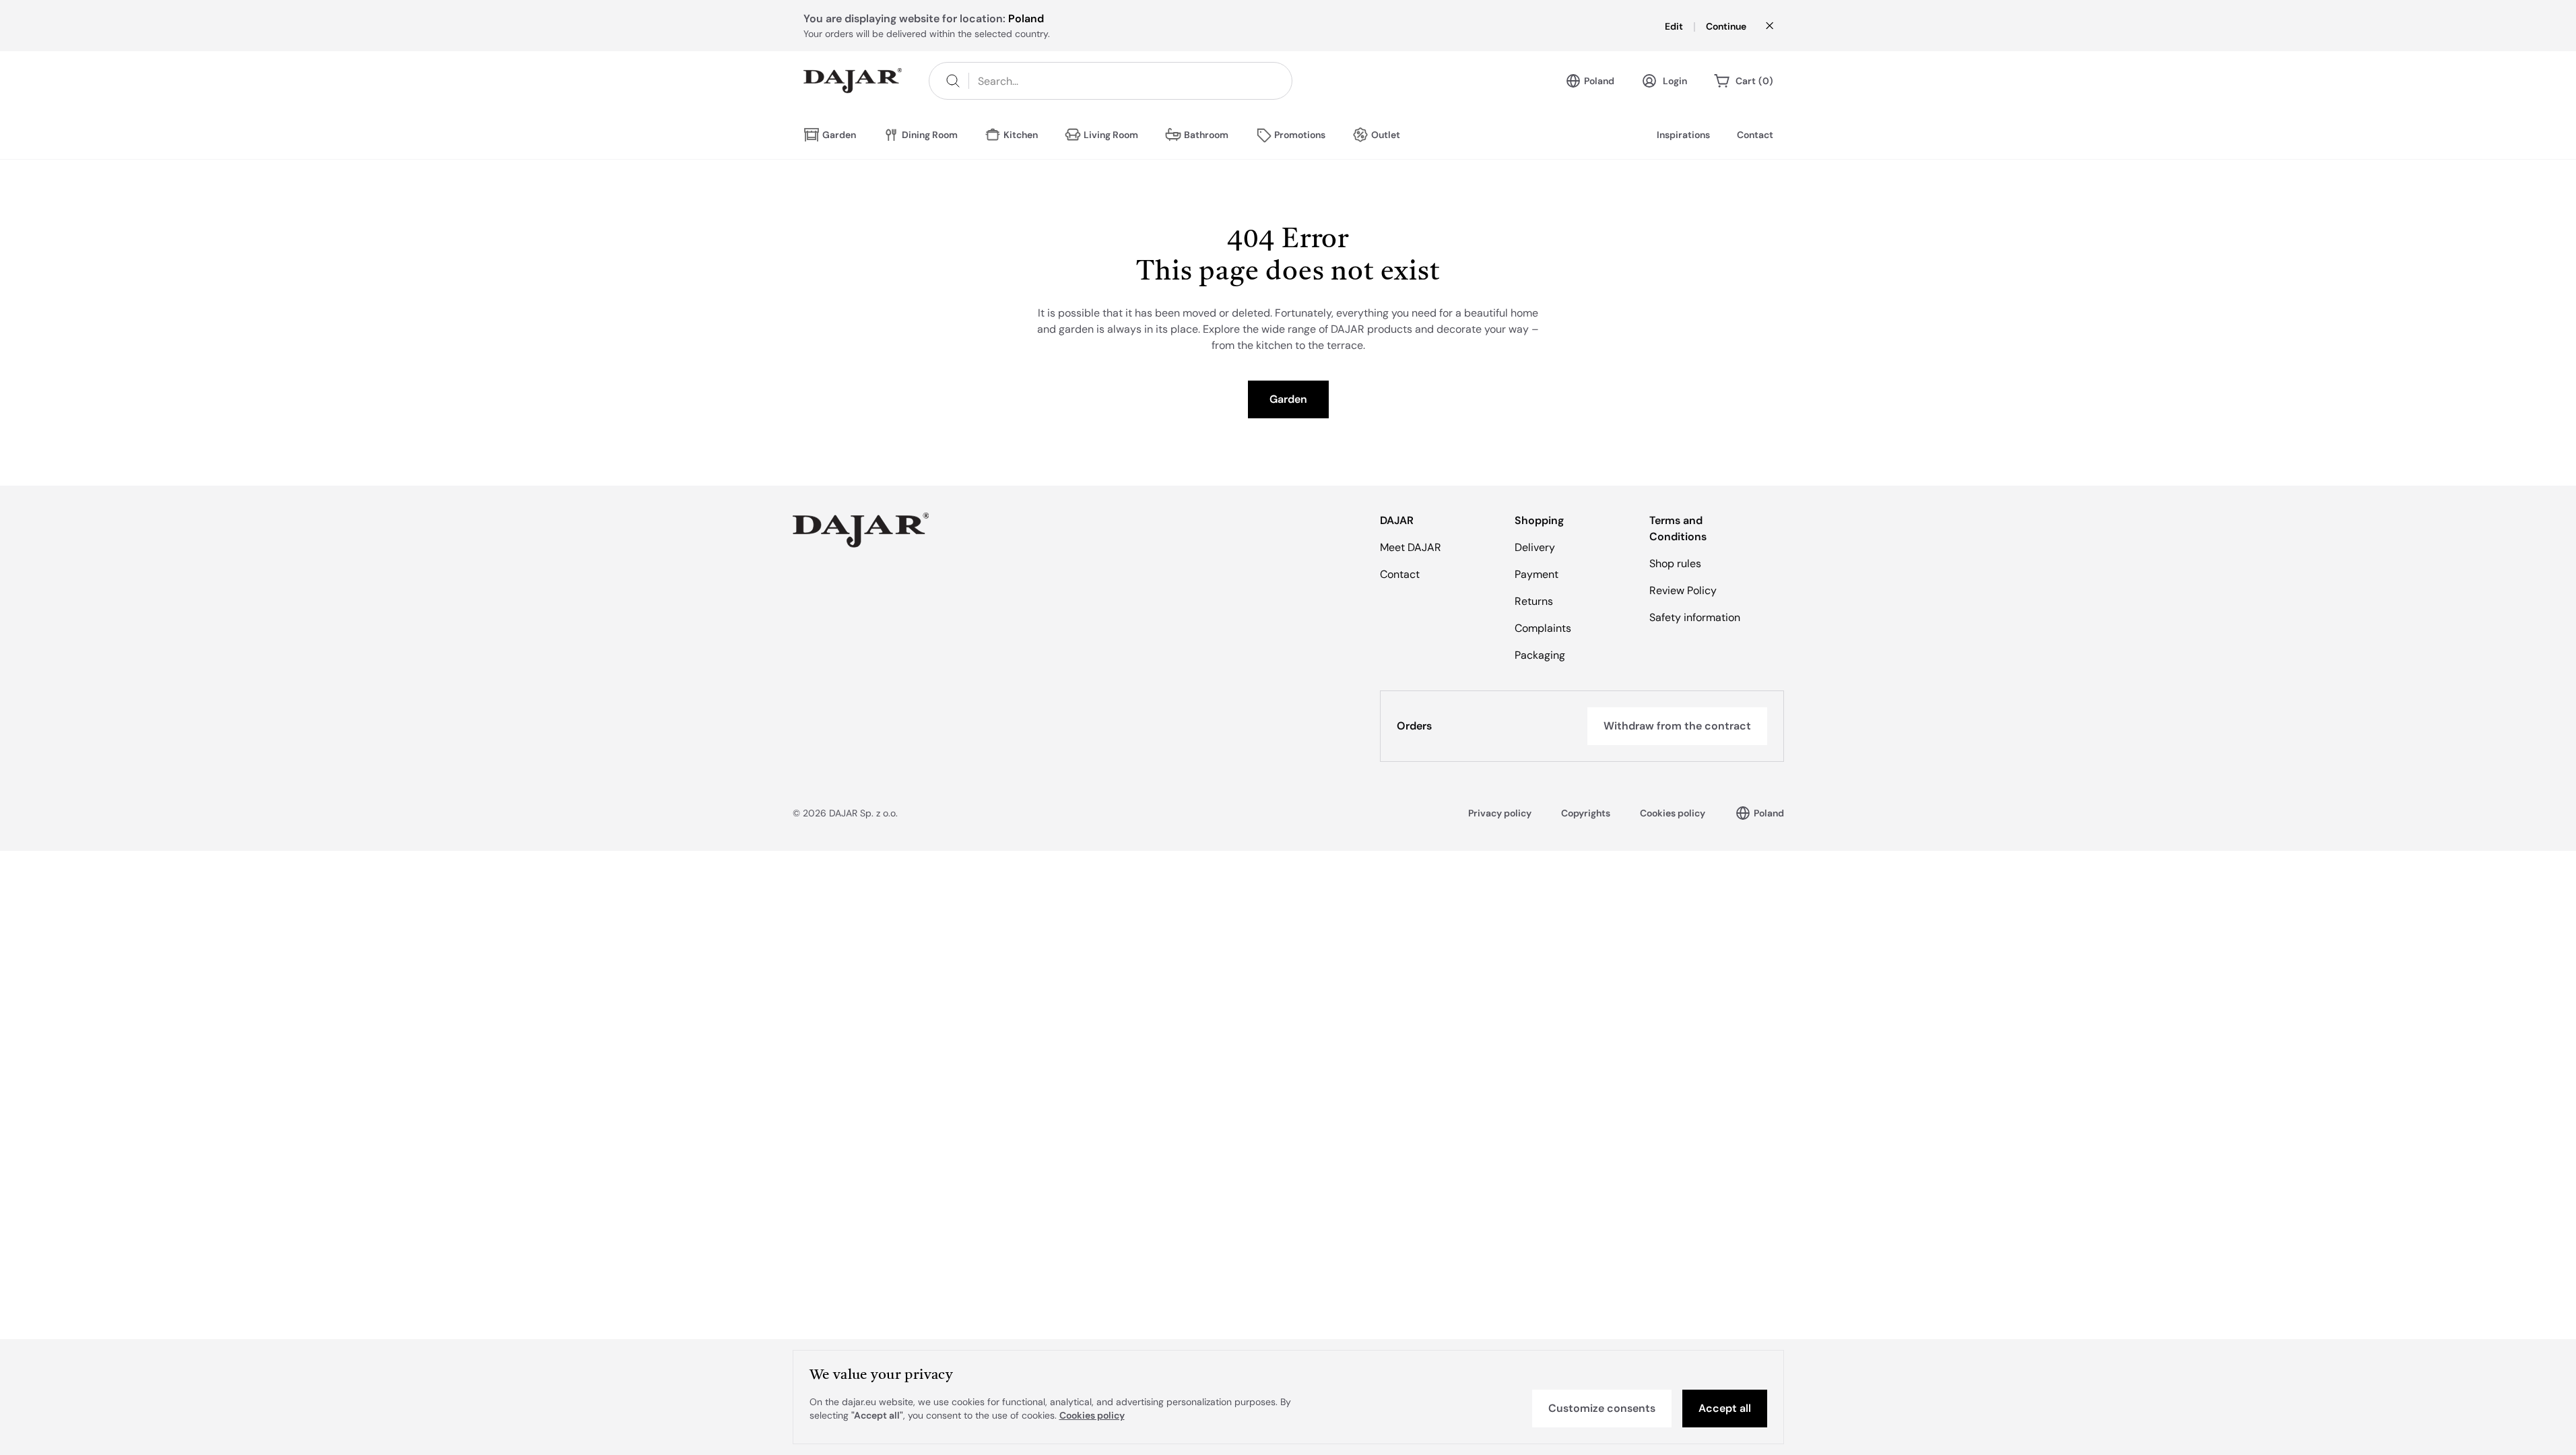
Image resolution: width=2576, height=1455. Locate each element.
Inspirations (1683, 135)
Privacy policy (1500, 813)
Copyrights (1586, 813)
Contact (1755, 135)
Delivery (1535, 547)
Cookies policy (1673, 813)
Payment (1537, 574)
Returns (1534, 601)
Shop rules (1675, 563)
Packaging (1540, 655)
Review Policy (1683, 590)
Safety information (1695, 617)
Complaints (1543, 628)
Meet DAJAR (1411, 547)
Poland (1599, 81)
